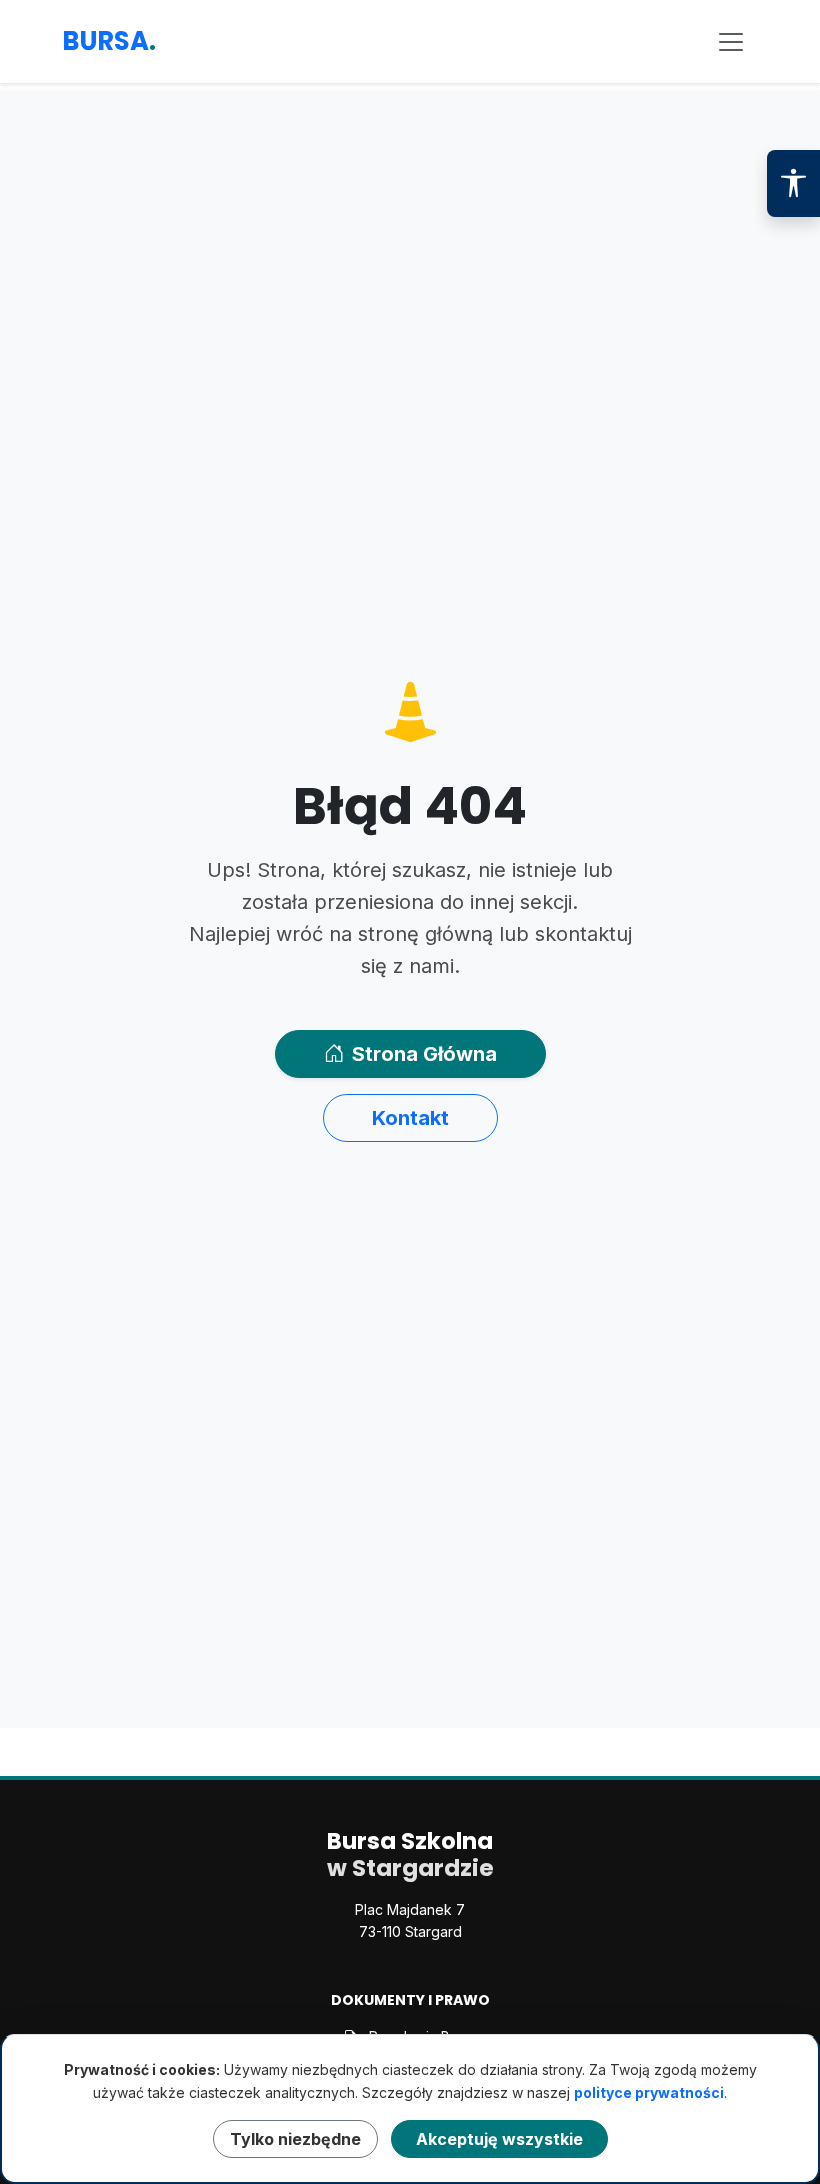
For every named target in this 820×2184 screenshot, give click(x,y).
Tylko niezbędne (295, 2139)
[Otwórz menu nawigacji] (731, 42)
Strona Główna (424, 1054)
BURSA (109, 41)
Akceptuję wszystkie (499, 2139)
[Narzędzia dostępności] (793, 183)
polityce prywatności (649, 2092)
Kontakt (410, 1118)
